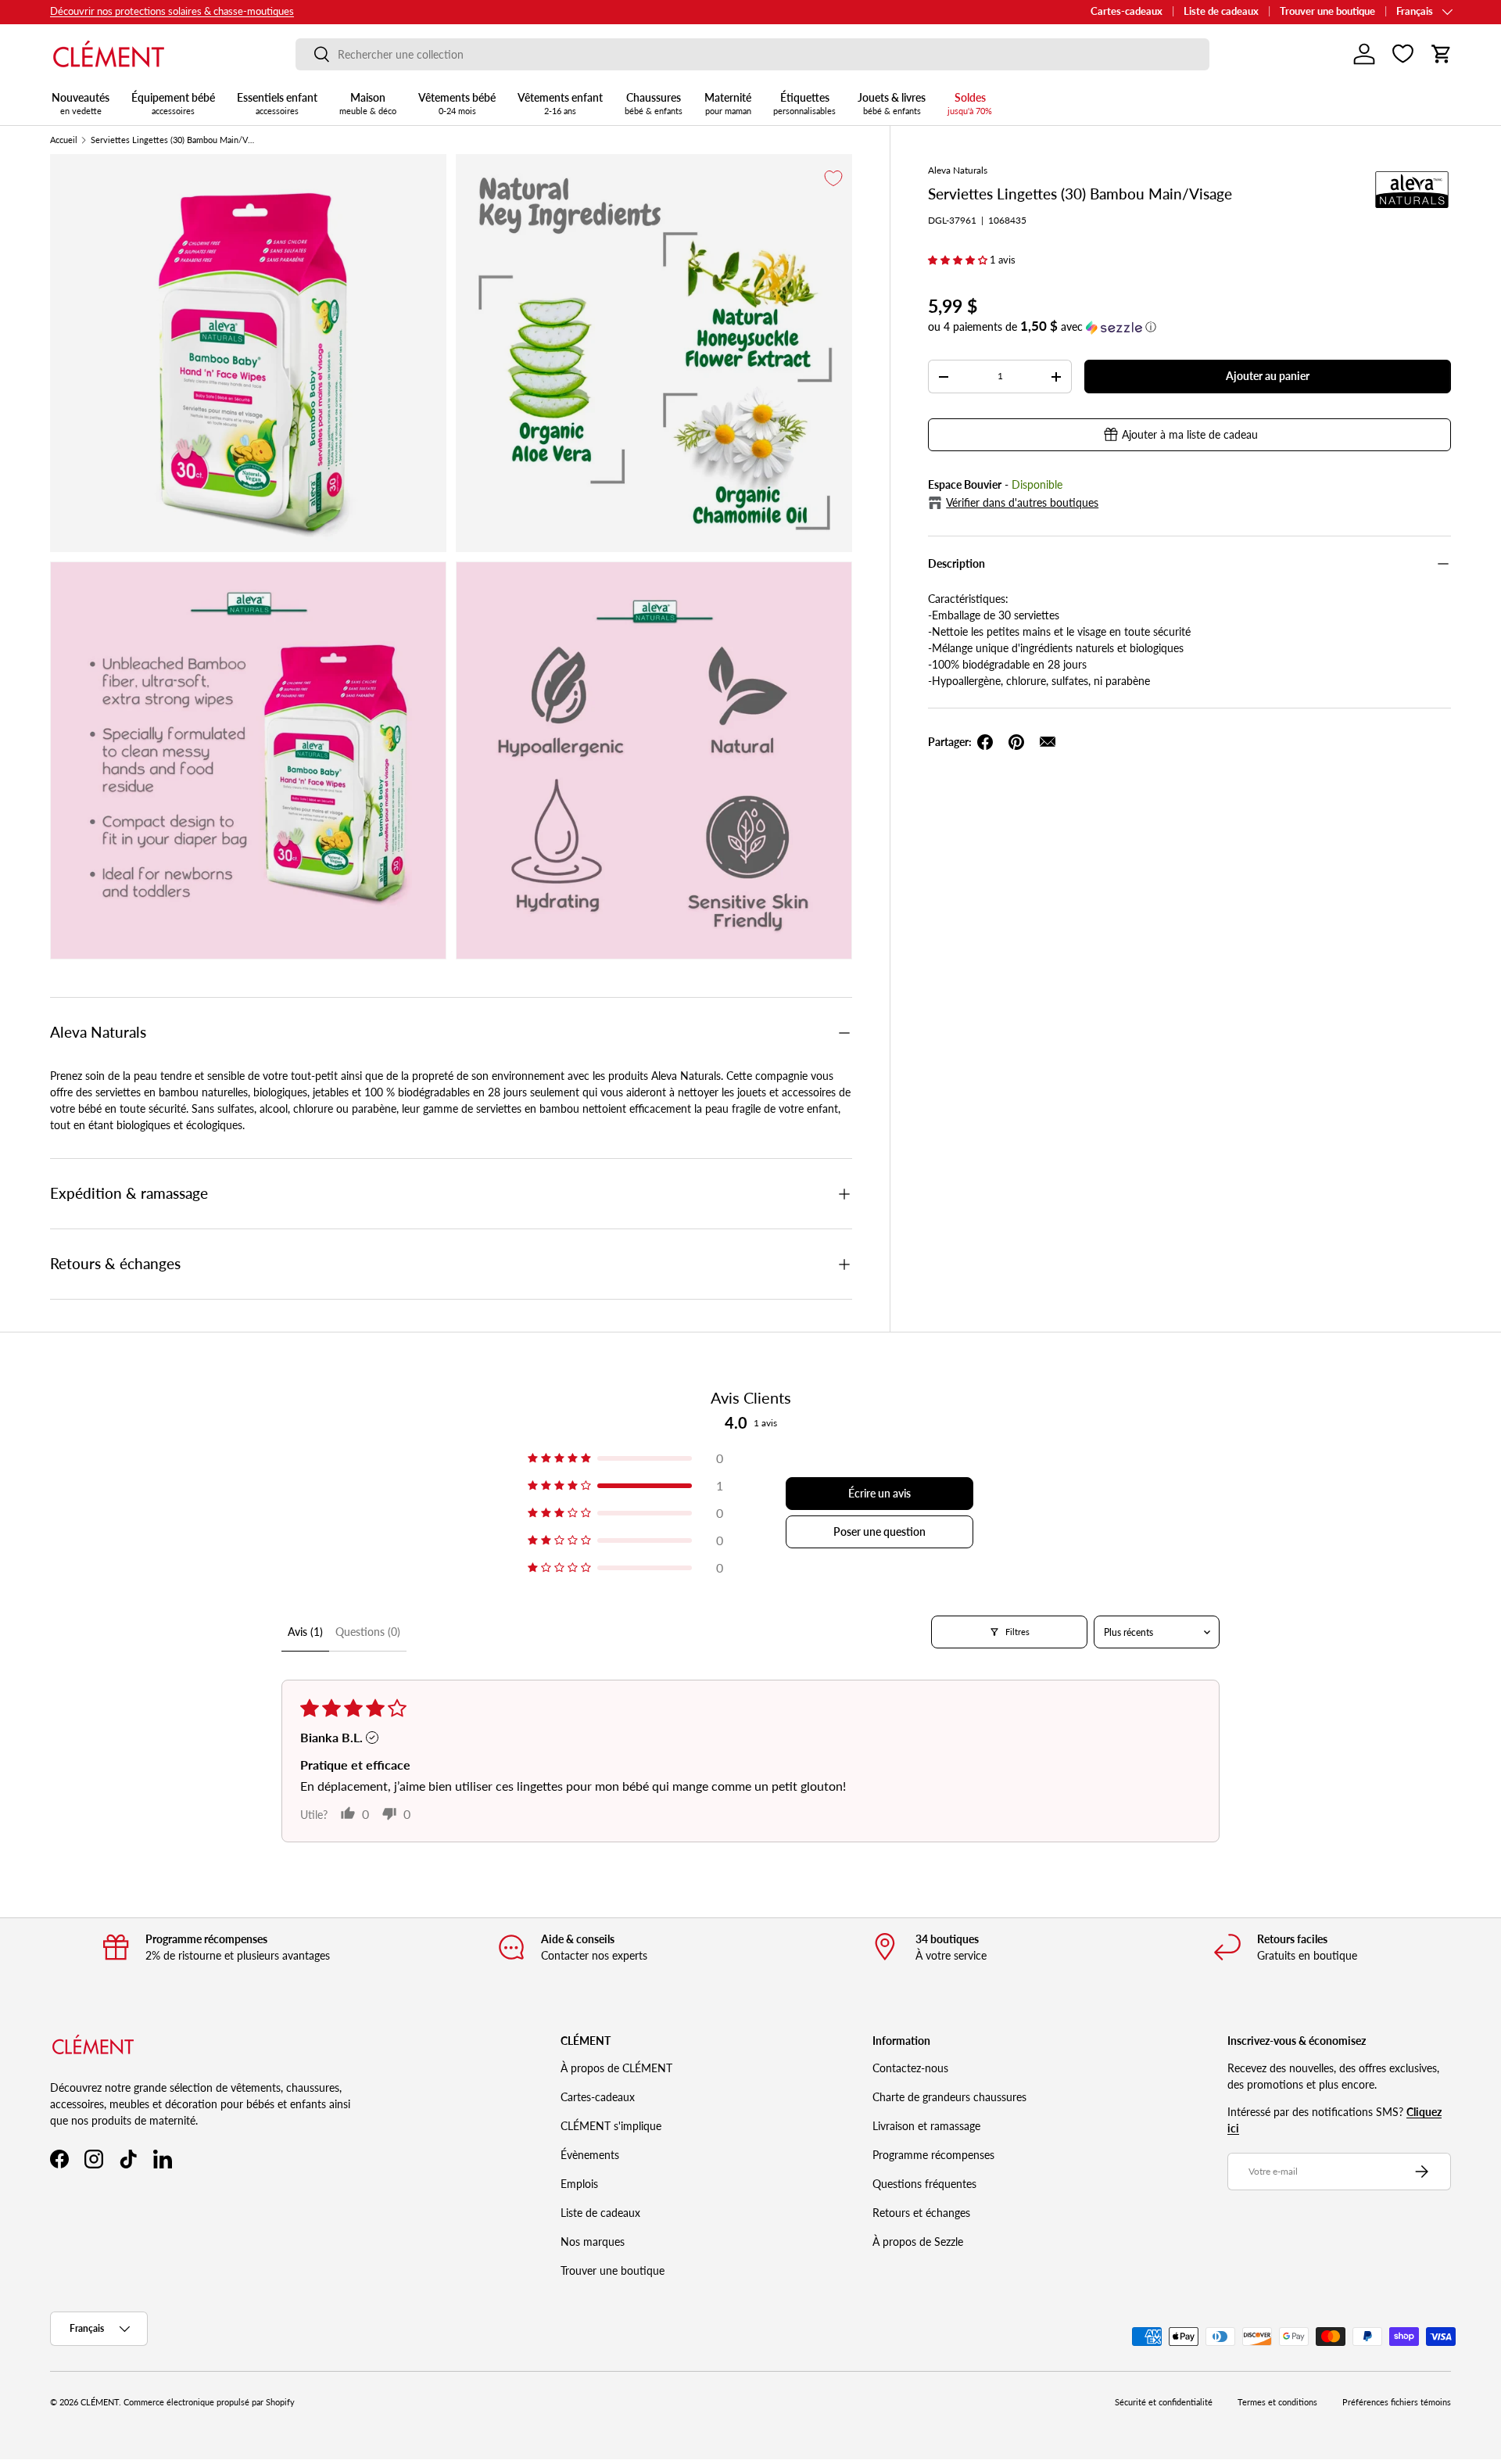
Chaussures (654, 103)
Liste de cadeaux (1221, 11)
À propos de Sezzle (918, 2242)
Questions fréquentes (924, 2184)
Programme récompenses (933, 2155)
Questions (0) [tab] (368, 1632)
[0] (1403, 54)
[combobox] (752, 54)
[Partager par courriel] (1048, 742)
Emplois (579, 2184)
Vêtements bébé (457, 103)
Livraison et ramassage (926, 2126)
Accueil (64, 140)
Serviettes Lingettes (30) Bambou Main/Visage (173, 140)
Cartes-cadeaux (1127, 11)
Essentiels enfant (277, 103)
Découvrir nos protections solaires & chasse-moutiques (172, 11)
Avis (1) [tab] (305, 1632)
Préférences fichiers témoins (1397, 2402)
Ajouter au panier (1268, 376)
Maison (368, 103)
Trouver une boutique (1327, 11)
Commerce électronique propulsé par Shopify (209, 2402)
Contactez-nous (910, 2068)
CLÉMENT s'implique (611, 2126)
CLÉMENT (100, 2402)
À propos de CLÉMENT (616, 2068)
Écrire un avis (879, 1493)
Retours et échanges (921, 2213)
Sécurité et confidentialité (1164, 2402)
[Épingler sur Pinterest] (1016, 742)
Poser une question (879, 1531)
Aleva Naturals (958, 170)
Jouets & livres (892, 103)
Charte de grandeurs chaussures (949, 2097)
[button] (1442, 54)
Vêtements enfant (560, 103)
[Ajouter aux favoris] (833, 178)
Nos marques (593, 2242)
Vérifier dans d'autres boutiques (1022, 502)
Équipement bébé (173, 103)
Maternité (728, 103)
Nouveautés (81, 103)
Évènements (590, 2155)
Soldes (970, 103)
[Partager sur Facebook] (985, 742)
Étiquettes (804, 103)
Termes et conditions (1277, 2402)
